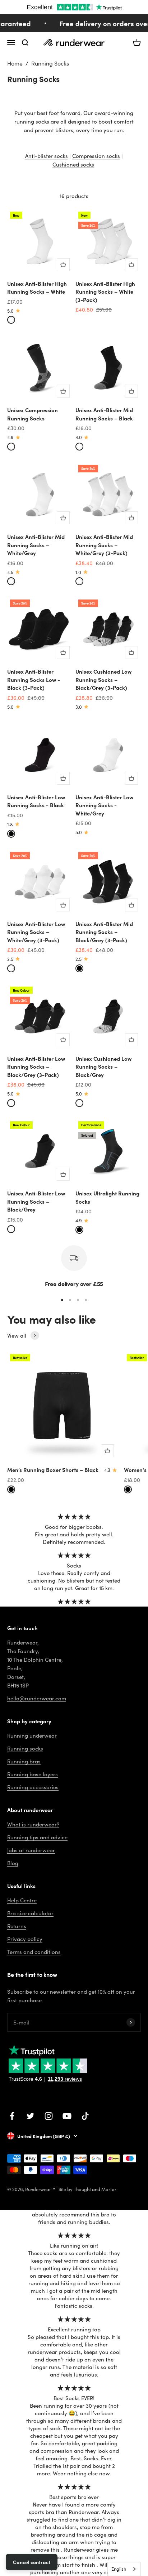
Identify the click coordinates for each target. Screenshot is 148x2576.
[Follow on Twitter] (30, 2116)
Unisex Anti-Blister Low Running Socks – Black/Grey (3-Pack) (36, 1066)
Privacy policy (25, 1939)
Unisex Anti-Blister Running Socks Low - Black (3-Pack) (34, 679)
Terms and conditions (34, 1952)
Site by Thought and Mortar (87, 2189)
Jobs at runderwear (31, 1850)
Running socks (25, 1748)
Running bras (24, 1761)
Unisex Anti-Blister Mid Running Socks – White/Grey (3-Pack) (104, 545)
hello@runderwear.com (37, 1698)
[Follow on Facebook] (12, 2116)
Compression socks (96, 156)
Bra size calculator (30, 1913)
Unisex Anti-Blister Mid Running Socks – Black (104, 414)
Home (15, 63)
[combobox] (124, 2569)
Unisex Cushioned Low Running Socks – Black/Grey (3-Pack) (103, 679)
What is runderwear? (33, 1824)
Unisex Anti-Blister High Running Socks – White (37, 288)
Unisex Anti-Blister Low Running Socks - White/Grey (104, 805)
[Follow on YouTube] (67, 2116)
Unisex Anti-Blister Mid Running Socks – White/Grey (36, 545)
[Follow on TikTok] (85, 2116)
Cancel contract (32, 2562)
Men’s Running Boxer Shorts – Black (53, 1470)
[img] (74, 1516)
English (119, 2569)
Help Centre (22, 1900)
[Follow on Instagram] (49, 2116)
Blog (13, 1863)
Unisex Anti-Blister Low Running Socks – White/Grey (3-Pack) (36, 932)
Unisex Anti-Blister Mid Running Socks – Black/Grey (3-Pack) (104, 932)
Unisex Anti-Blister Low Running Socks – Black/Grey (36, 1201)
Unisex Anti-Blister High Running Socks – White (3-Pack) (105, 292)
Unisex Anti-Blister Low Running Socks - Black (36, 801)
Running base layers (33, 1774)
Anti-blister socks (47, 156)
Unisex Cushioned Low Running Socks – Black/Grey (103, 1066)
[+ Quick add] (63, 265)
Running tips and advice (37, 1837)
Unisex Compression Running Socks (33, 414)
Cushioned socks (73, 164)
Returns (17, 1926)
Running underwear (32, 1735)
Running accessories (33, 1787)
